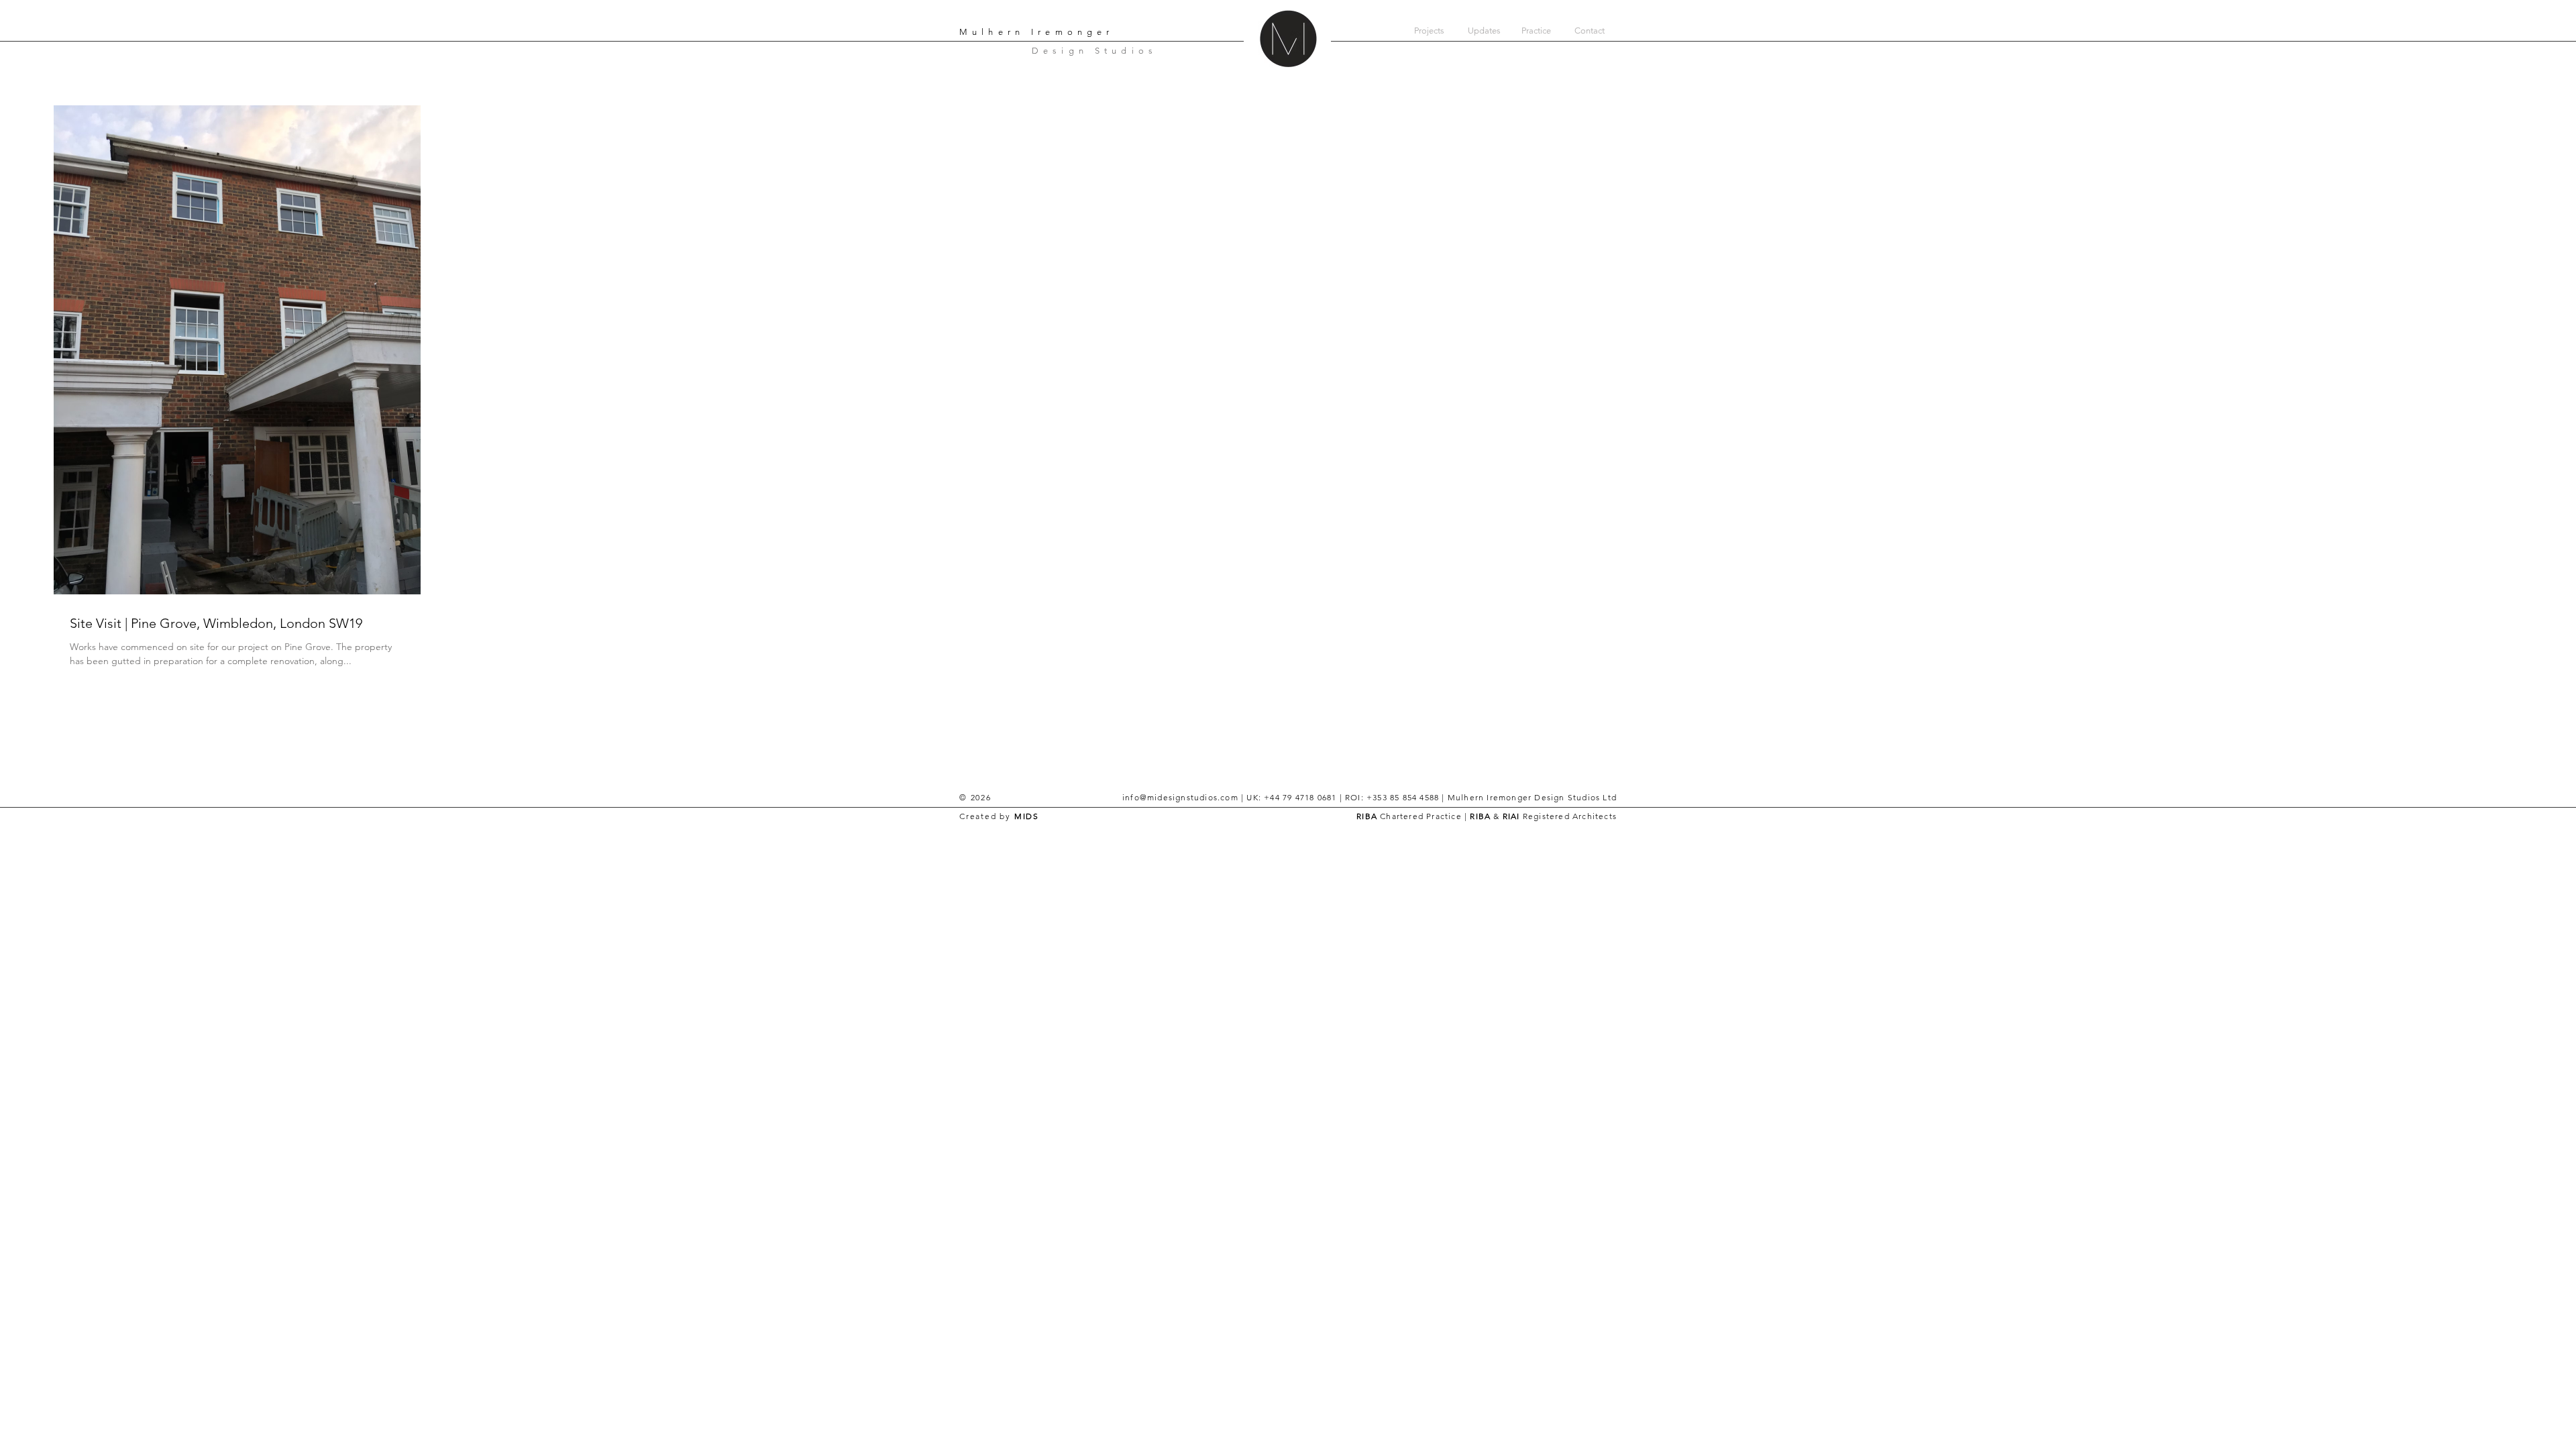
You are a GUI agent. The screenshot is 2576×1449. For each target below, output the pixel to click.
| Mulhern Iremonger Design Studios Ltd (1528, 797)
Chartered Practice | (1424, 816)
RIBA (1367, 816)
